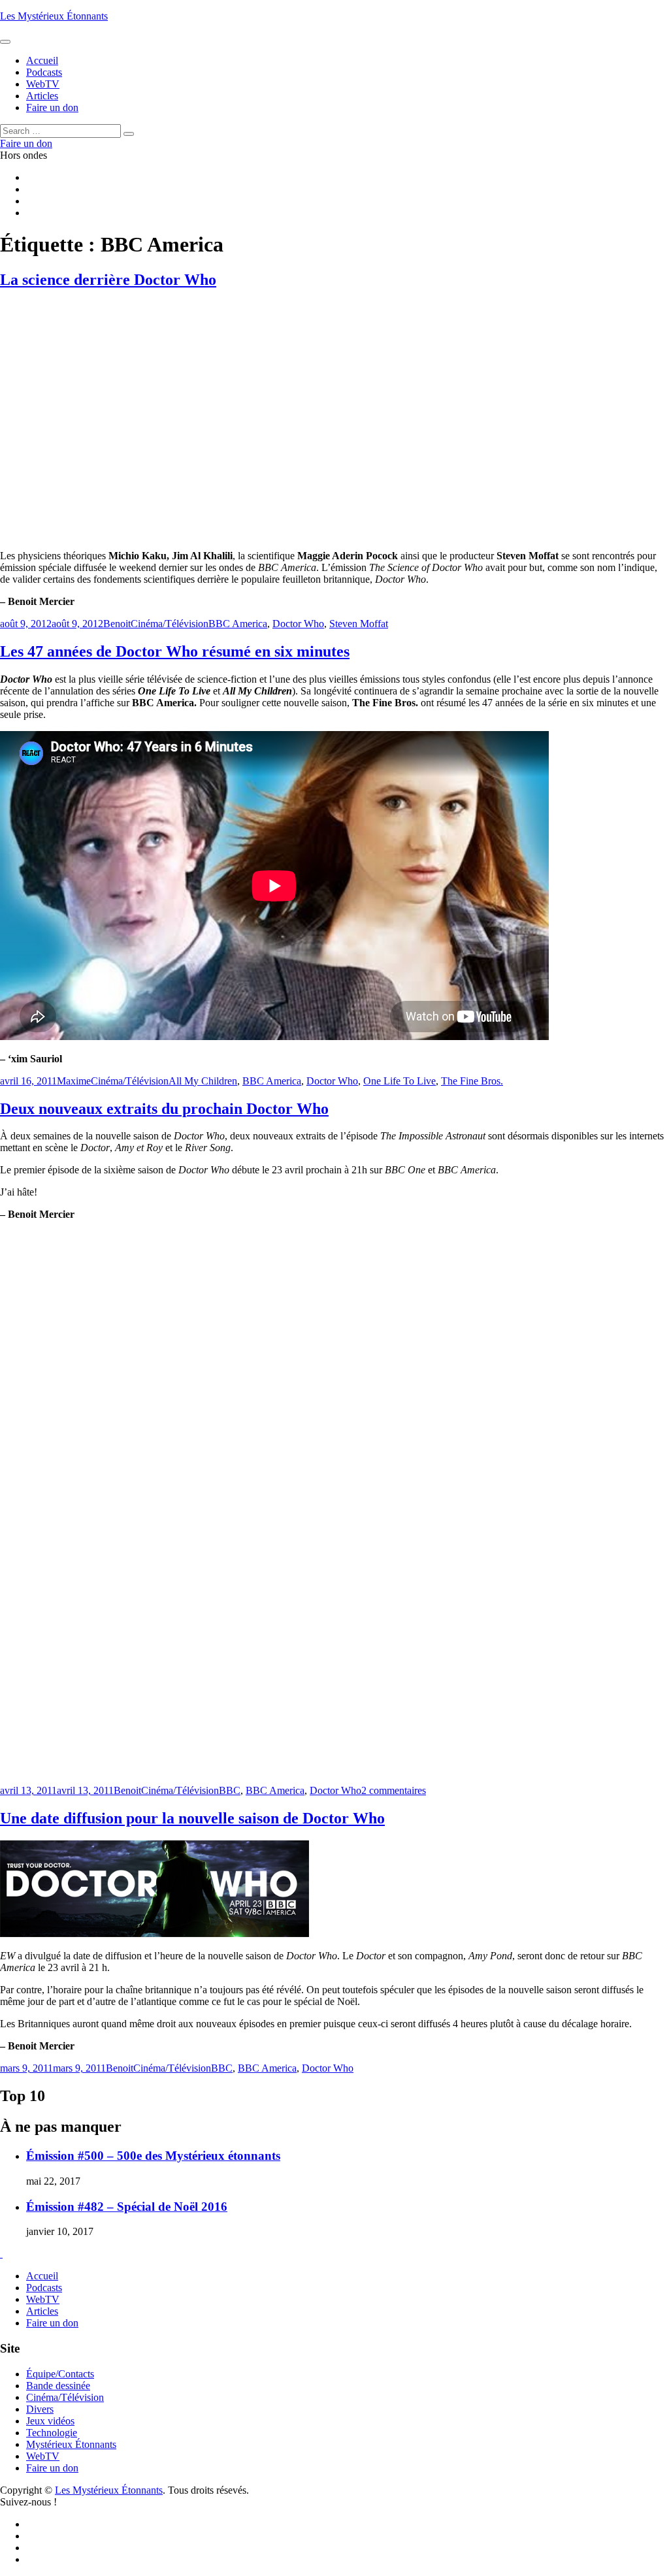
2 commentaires (394, 1790)
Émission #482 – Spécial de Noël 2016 (127, 2207)
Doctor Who (298, 624)
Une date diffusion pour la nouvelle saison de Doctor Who (192, 1818)
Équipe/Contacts (60, 2374)
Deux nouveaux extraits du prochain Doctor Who (164, 1109)
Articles (42, 2311)
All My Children (203, 1081)
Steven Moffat (359, 624)
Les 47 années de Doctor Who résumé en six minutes (175, 651)
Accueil (42, 2276)
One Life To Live (400, 1081)
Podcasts (44, 2288)
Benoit (117, 624)
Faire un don (52, 2323)
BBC (230, 1790)
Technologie (52, 2433)
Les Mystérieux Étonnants (54, 16)
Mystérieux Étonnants (71, 2444)
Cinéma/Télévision (170, 624)
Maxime (74, 1081)
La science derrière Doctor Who (108, 280)
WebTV (43, 2299)
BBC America (238, 624)
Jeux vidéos (50, 2421)
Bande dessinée (58, 2386)
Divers (40, 2409)
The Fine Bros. (472, 1081)
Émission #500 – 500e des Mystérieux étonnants (153, 2156)
